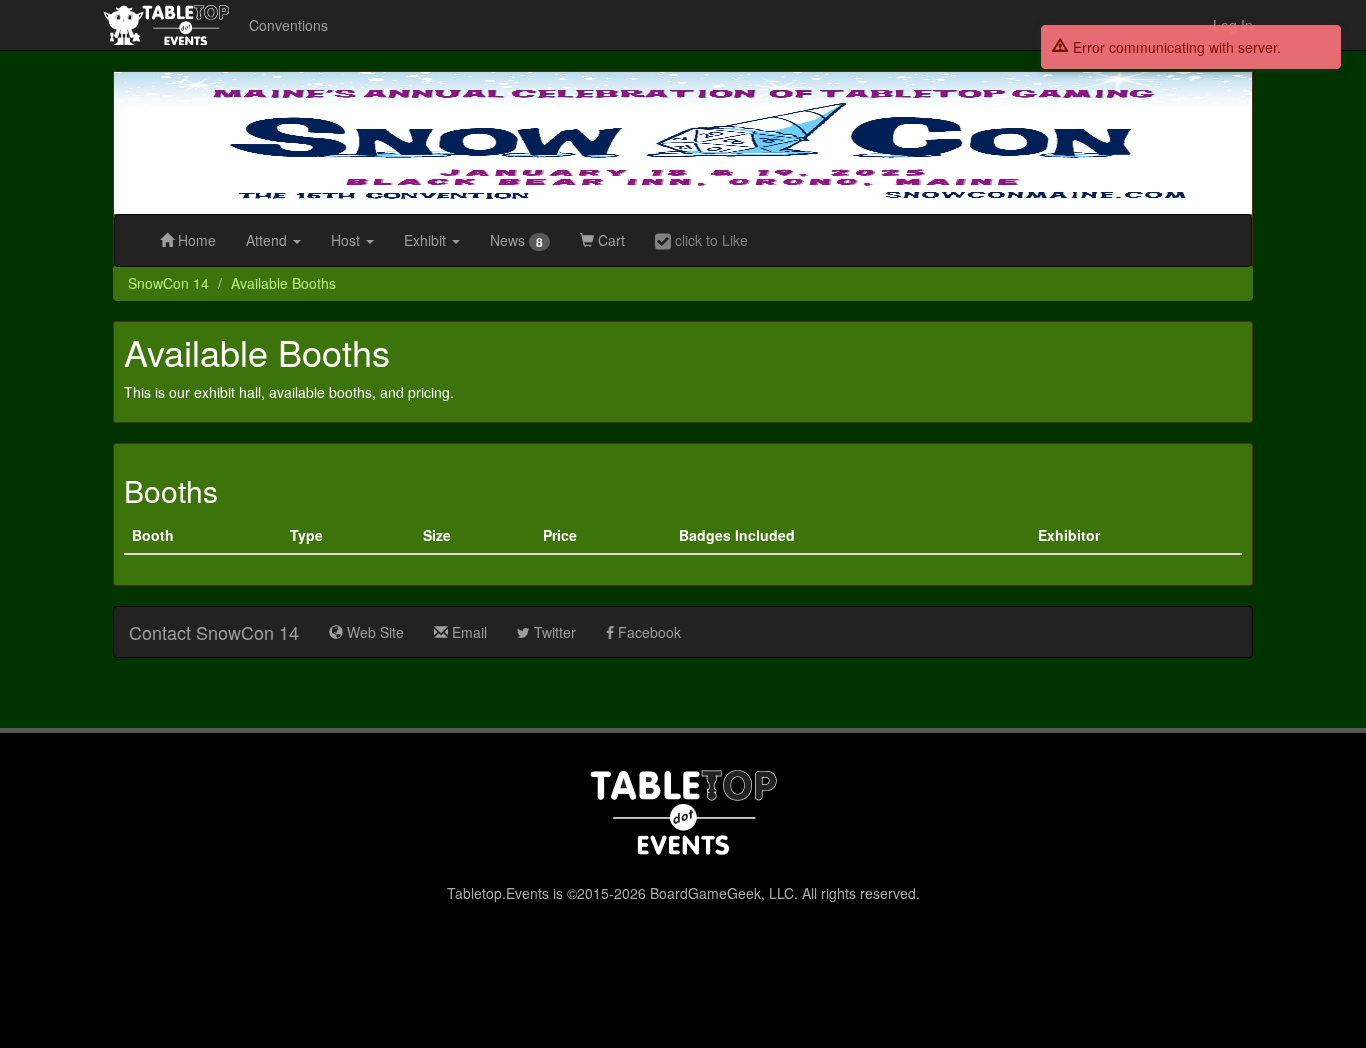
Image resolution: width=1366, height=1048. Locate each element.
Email (467, 632)
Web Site (373, 632)
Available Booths (283, 283)
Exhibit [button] (427, 240)
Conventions (288, 25)
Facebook (647, 632)
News (516, 240)
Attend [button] (268, 240)
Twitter (553, 632)
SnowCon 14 (168, 283)
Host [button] (347, 240)
